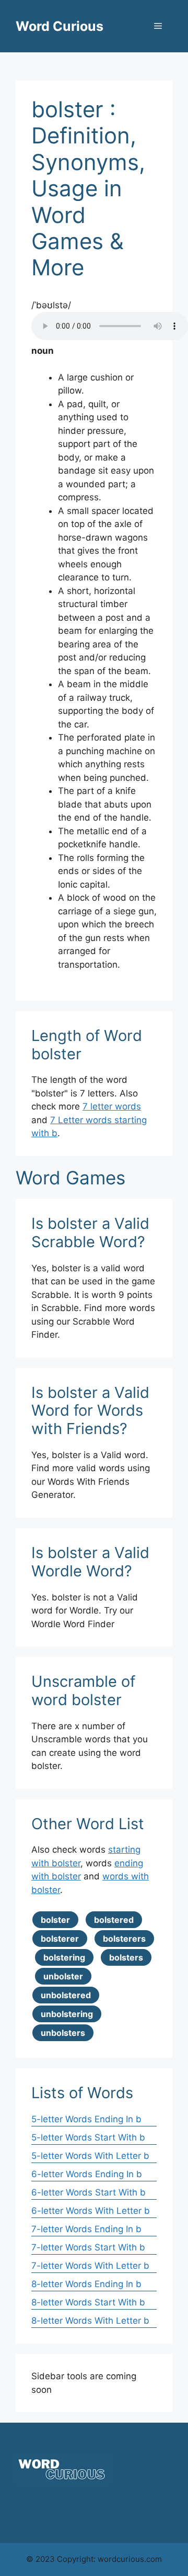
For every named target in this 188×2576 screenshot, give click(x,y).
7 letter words (112, 1106)
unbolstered (66, 1995)
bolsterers (124, 1939)
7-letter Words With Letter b (90, 2266)
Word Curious (60, 26)
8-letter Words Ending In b (86, 2284)
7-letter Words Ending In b (86, 2229)
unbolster (63, 1976)
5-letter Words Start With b (88, 2137)
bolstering (64, 1957)
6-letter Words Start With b (89, 2192)
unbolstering (67, 2014)
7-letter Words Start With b (88, 2247)
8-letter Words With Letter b (90, 2321)
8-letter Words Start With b (88, 2302)
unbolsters (63, 2033)
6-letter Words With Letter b (91, 2211)
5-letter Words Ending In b (86, 2119)
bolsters (126, 1957)
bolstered (114, 1920)
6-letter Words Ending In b (87, 2174)
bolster (55, 1920)
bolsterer (60, 1939)
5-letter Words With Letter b (90, 2156)
